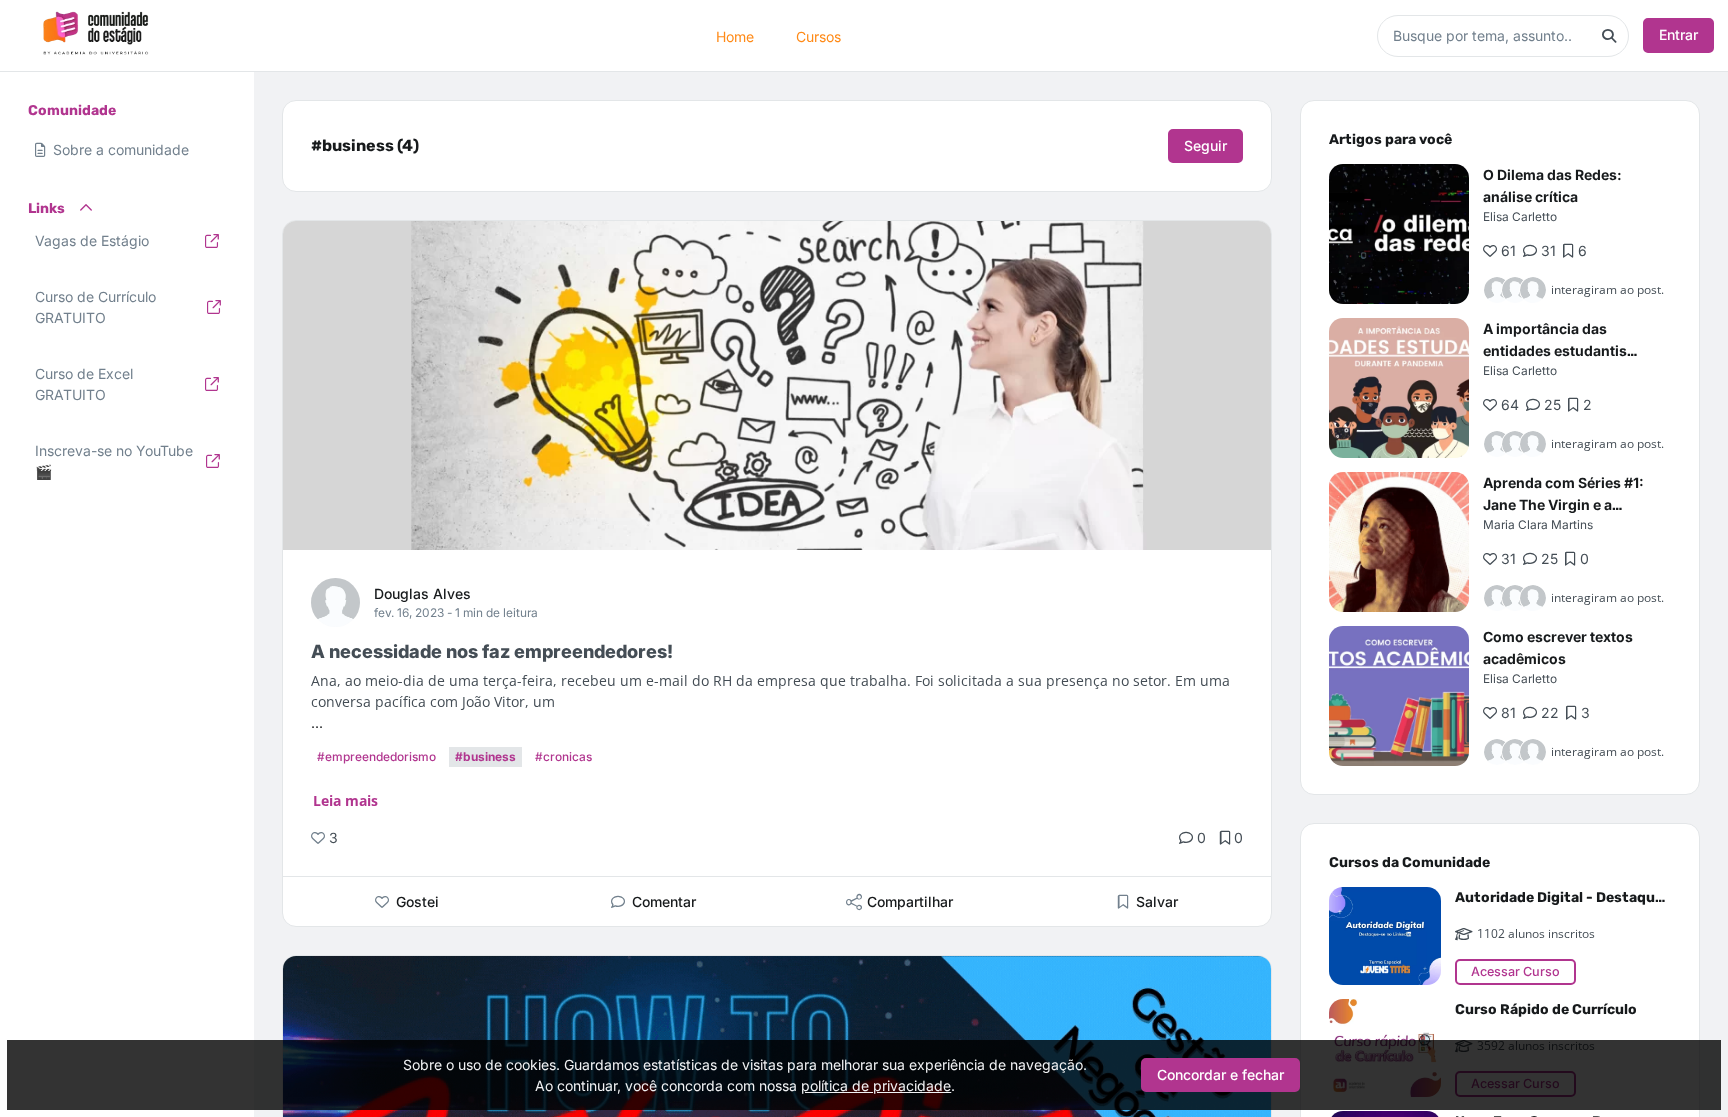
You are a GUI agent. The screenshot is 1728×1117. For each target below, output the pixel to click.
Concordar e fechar (1220, 1074)
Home (735, 35)
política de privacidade (876, 1085)
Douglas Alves (422, 593)
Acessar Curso (1515, 971)
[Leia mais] (1399, 234)
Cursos (818, 35)
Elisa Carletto (1520, 216)
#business (485, 756)
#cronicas (563, 756)
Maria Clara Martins (1538, 524)
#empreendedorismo (376, 756)
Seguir (1205, 145)
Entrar (1678, 34)
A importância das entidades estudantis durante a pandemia (1555, 350)
